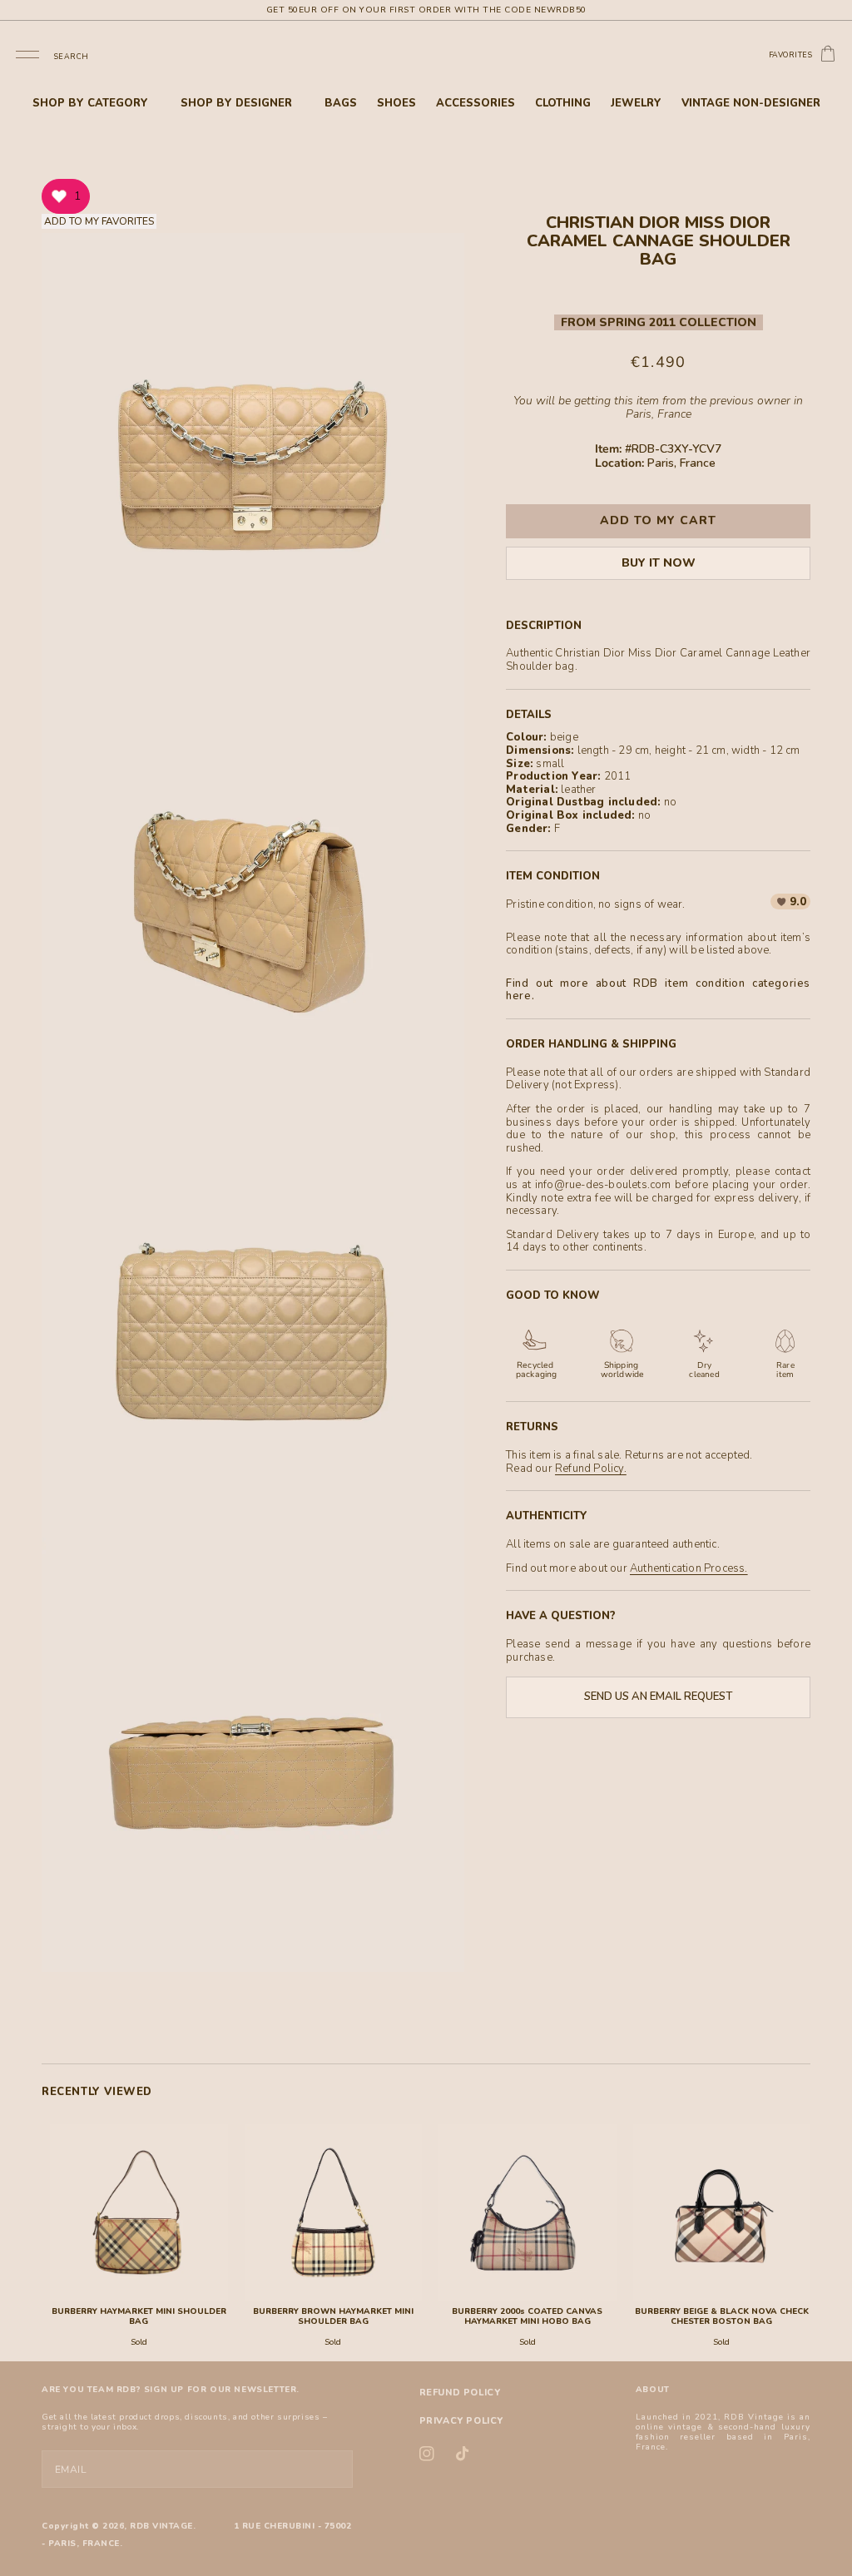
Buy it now (659, 563)
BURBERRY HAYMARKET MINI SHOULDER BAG (139, 2316)
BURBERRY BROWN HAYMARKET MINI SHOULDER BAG (333, 2316)
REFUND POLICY (460, 2393)
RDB (140, 2526)
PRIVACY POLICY (461, 2421)
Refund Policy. (591, 1469)
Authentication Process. (689, 1568)
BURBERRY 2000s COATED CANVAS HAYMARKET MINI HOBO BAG (527, 2316)
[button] (27, 54)
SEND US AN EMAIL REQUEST (658, 1697)
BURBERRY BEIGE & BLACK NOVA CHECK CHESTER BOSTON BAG (722, 2316)
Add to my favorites (99, 221)
